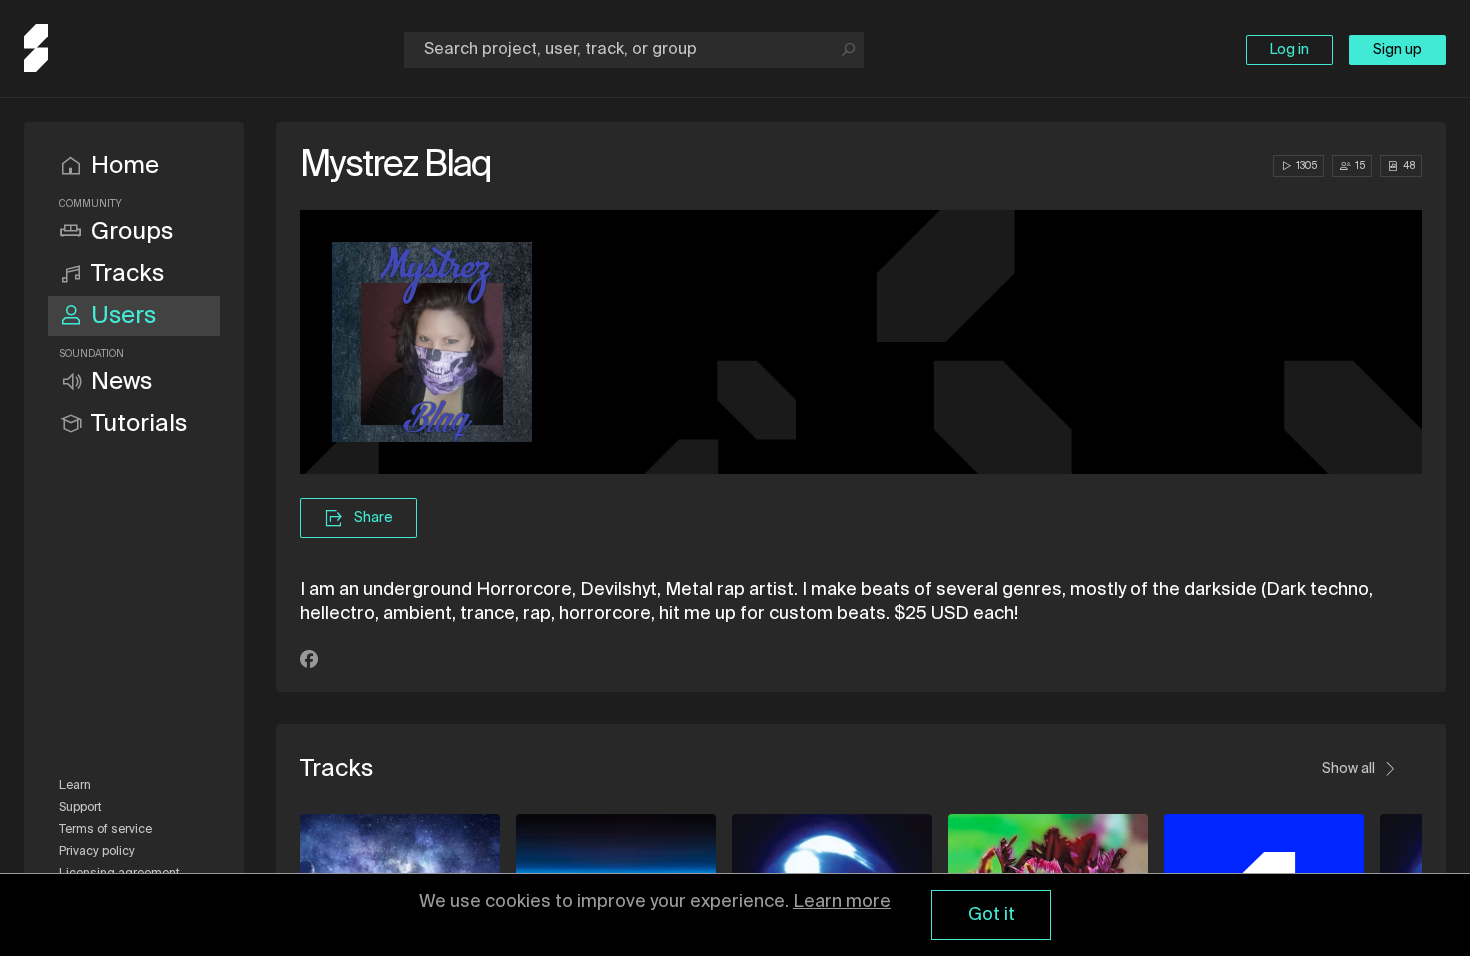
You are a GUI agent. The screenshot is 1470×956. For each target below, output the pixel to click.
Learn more (842, 902)
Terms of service (105, 830)
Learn (75, 786)
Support (80, 808)
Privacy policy (97, 852)
